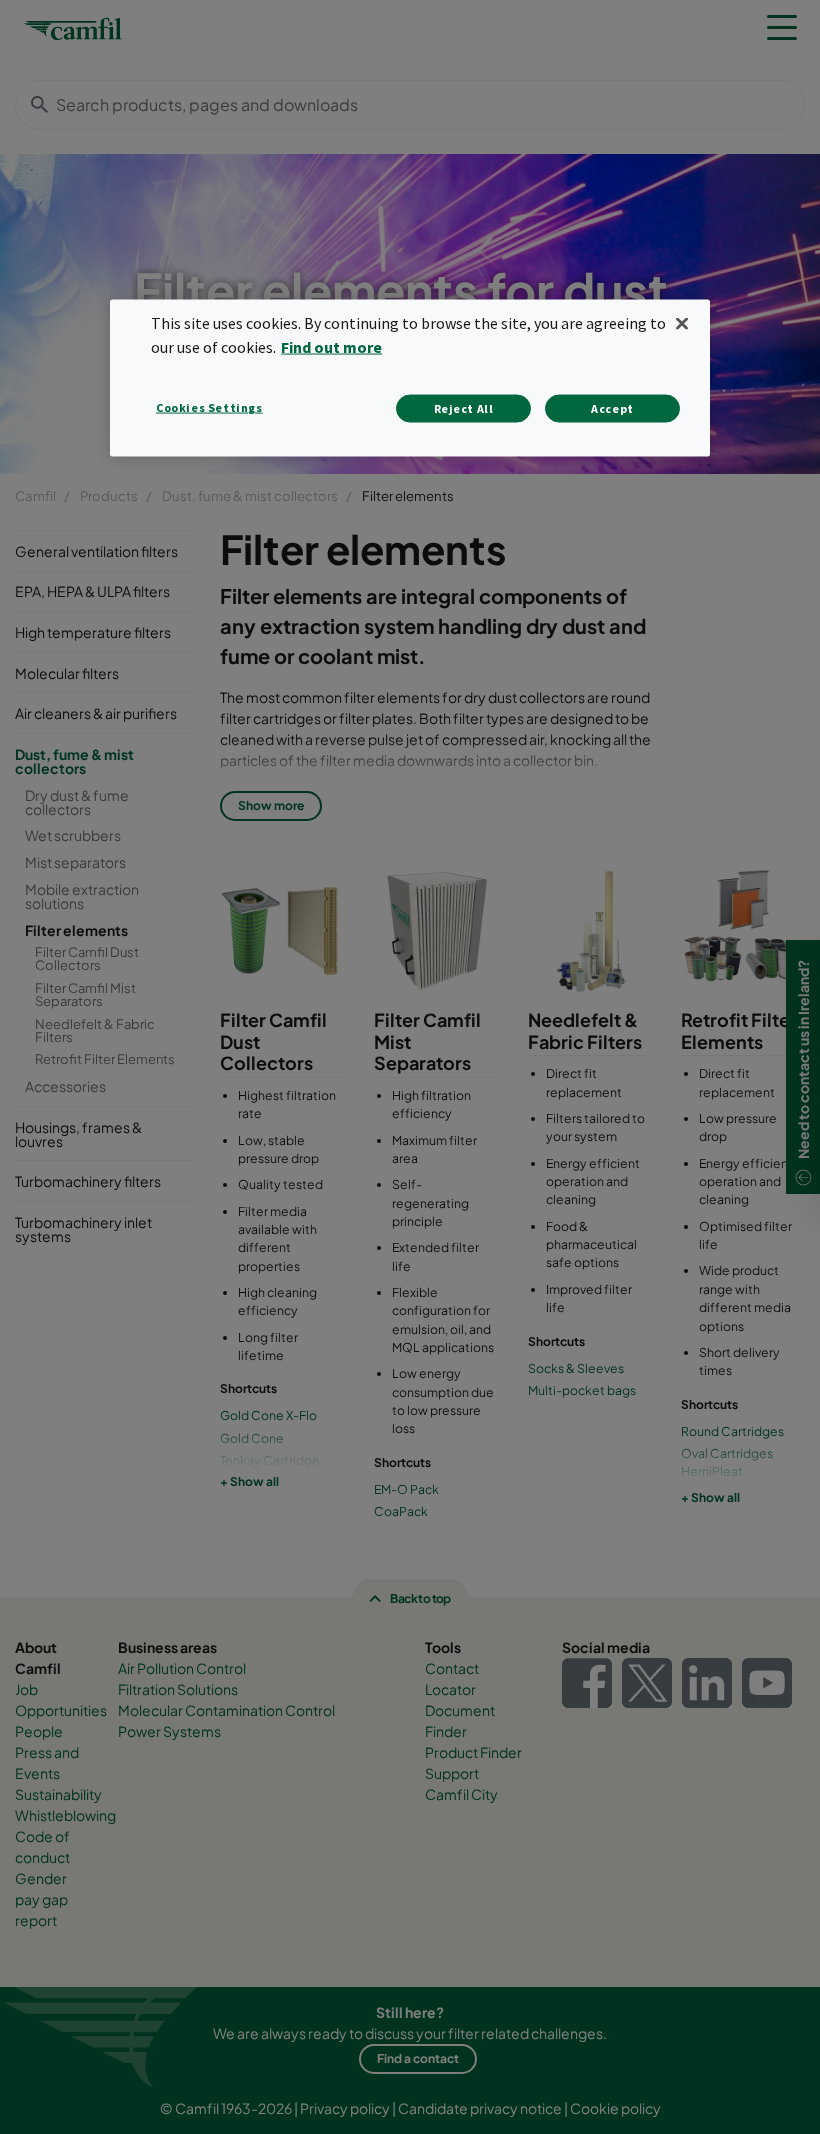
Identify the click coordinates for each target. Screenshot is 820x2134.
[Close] (682, 324)
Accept (612, 408)
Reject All (464, 408)
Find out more (331, 347)
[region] (410, 378)
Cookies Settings (209, 407)
